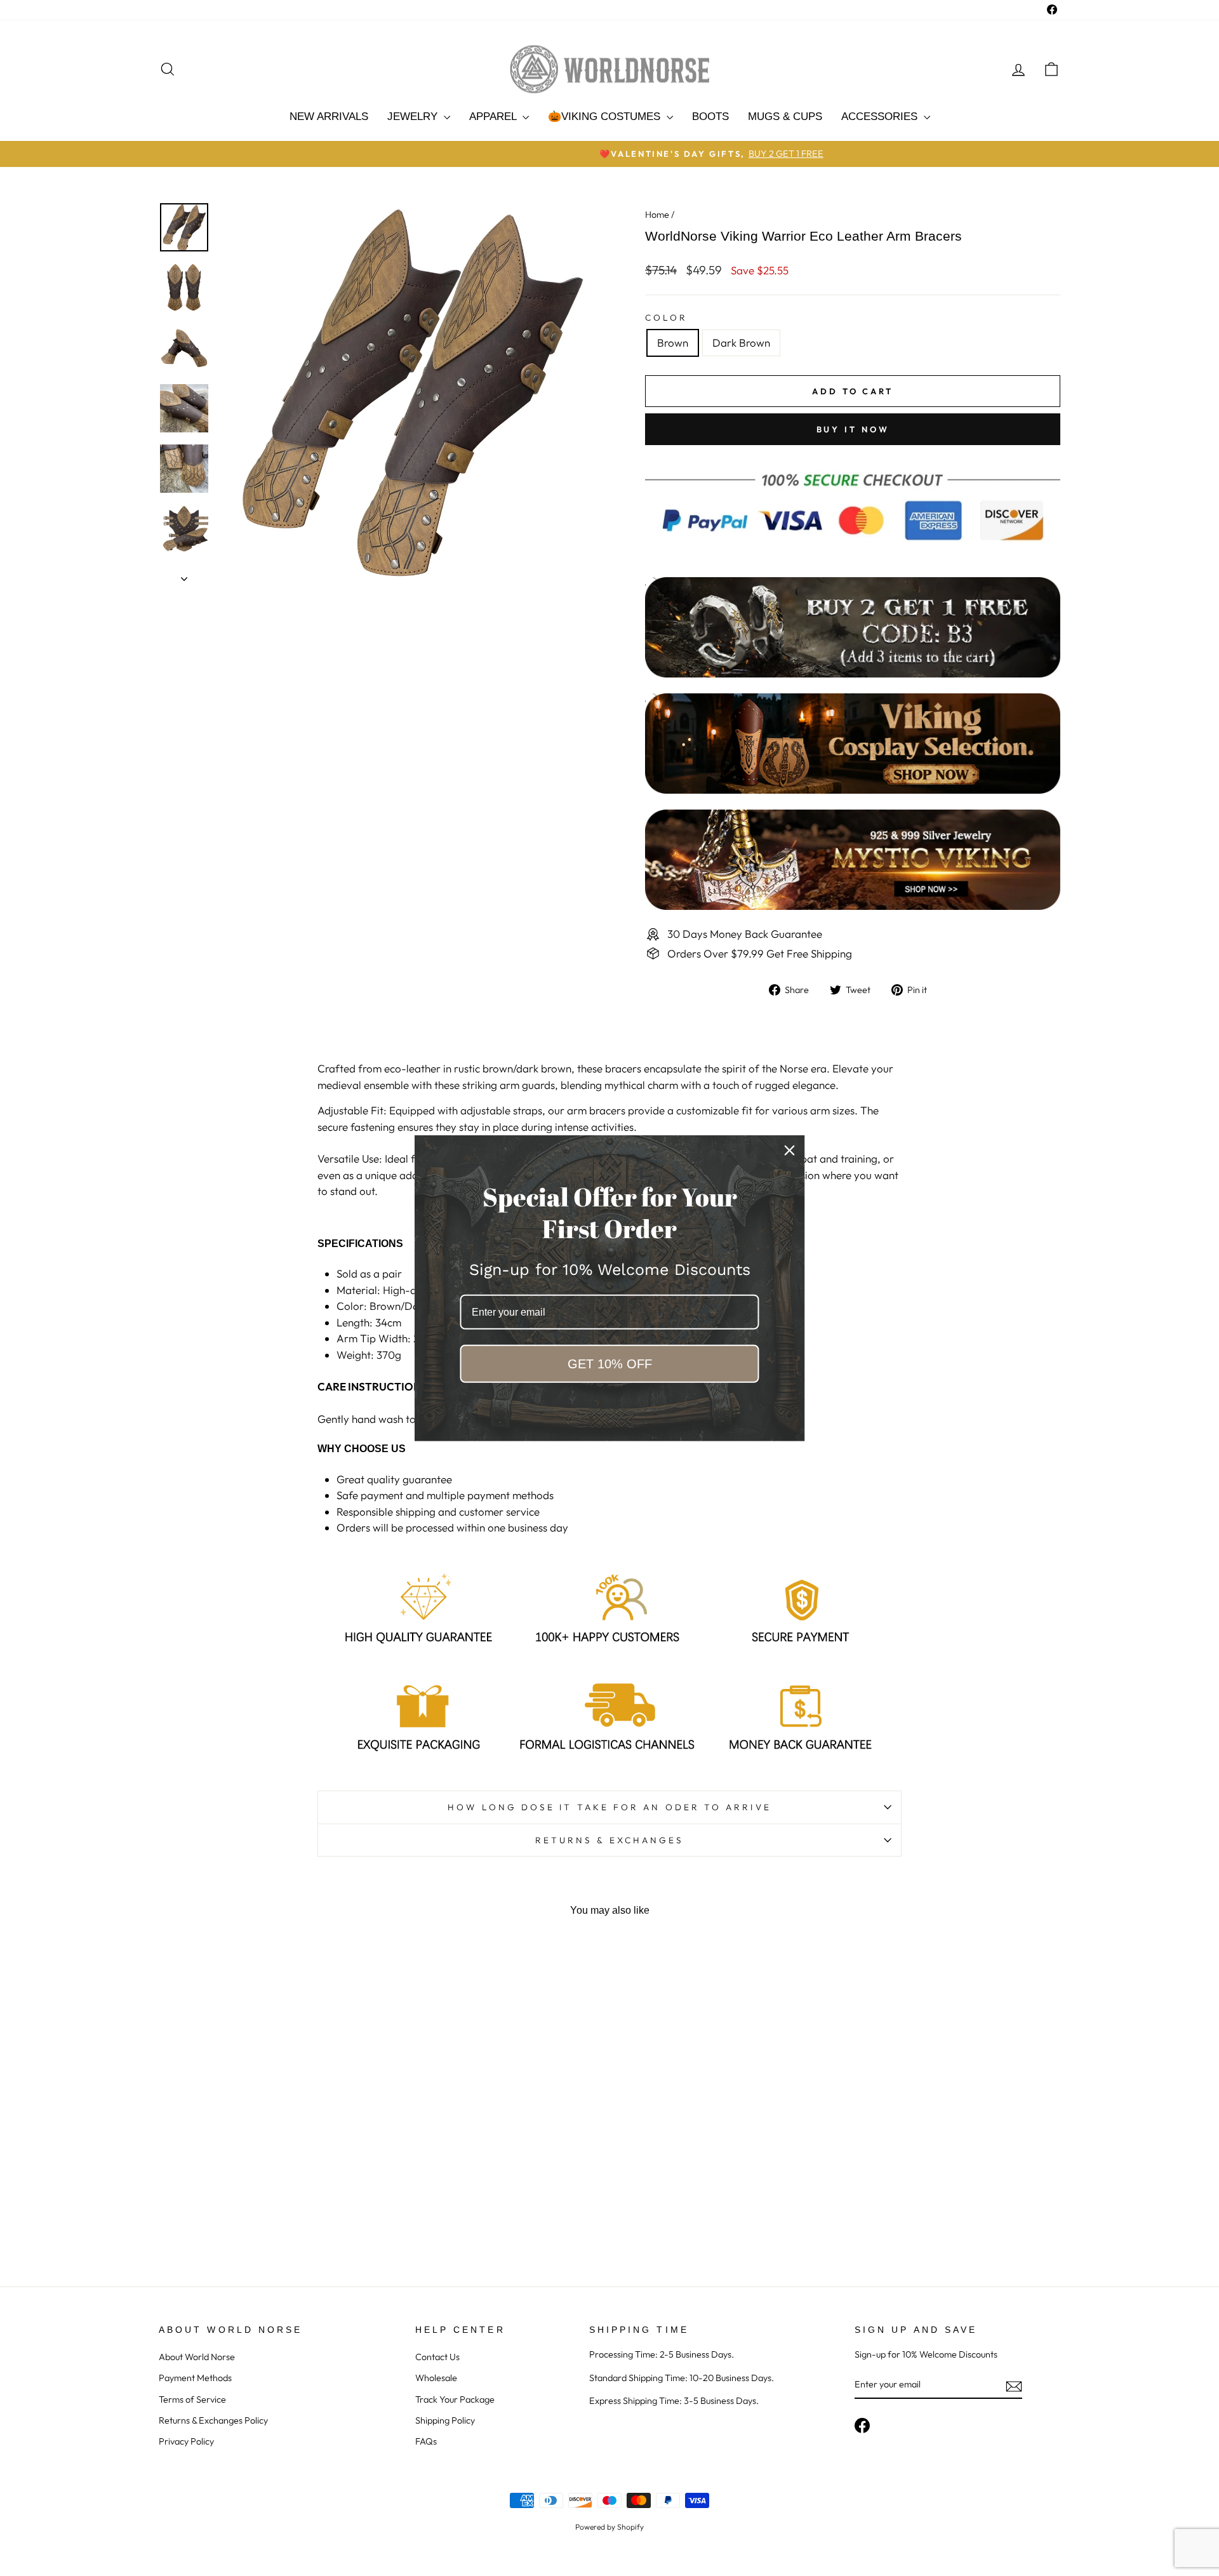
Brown (673, 343)
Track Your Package (455, 2399)
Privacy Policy (186, 2441)
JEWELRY (414, 117)
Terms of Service (192, 2399)
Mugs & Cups (785, 117)
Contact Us (437, 2357)
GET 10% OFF (610, 1364)
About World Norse (197, 2357)
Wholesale (436, 2378)
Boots (710, 117)
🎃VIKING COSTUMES (606, 117)
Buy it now (853, 429)
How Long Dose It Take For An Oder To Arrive (609, 1807)
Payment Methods (195, 2378)
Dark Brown (741, 343)
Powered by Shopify (609, 2527)
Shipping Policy (445, 2420)
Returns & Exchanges (610, 1840)
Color (666, 317)
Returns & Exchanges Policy (213, 2420)
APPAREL (494, 117)
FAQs (426, 2441)
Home (657, 215)
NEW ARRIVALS (329, 117)
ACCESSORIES (881, 117)
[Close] (790, 1150)
